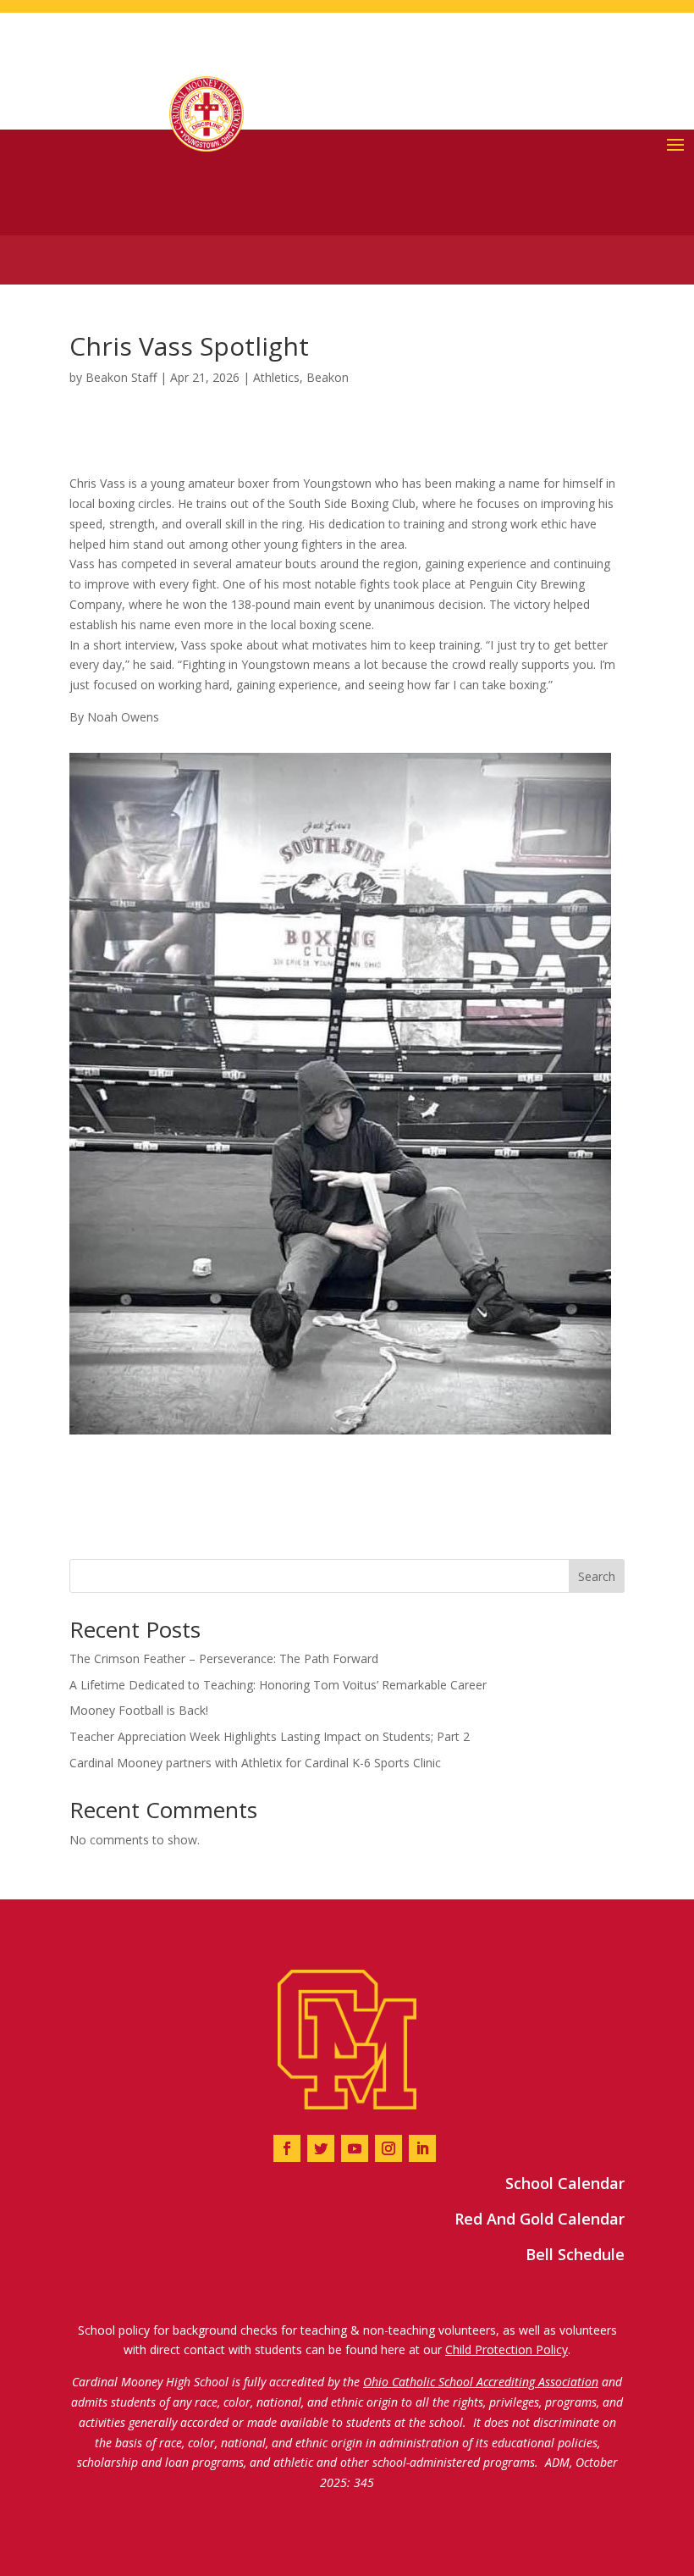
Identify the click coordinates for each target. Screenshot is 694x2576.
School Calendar (565, 2183)
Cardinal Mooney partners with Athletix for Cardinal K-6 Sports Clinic (255, 1763)
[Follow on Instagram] (388, 2148)
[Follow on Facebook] (287, 2148)
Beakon (328, 377)
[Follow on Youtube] (355, 2148)
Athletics (276, 377)
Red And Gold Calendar (540, 2219)
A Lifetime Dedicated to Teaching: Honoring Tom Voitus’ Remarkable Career (278, 1685)
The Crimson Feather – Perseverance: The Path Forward (224, 1658)
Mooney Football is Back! (139, 1710)
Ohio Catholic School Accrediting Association (481, 2382)
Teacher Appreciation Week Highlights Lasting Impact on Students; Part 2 (270, 1736)
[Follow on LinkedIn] (422, 2148)
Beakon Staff (121, 377)
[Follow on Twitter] (321, 2148)
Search (597, 1576)
